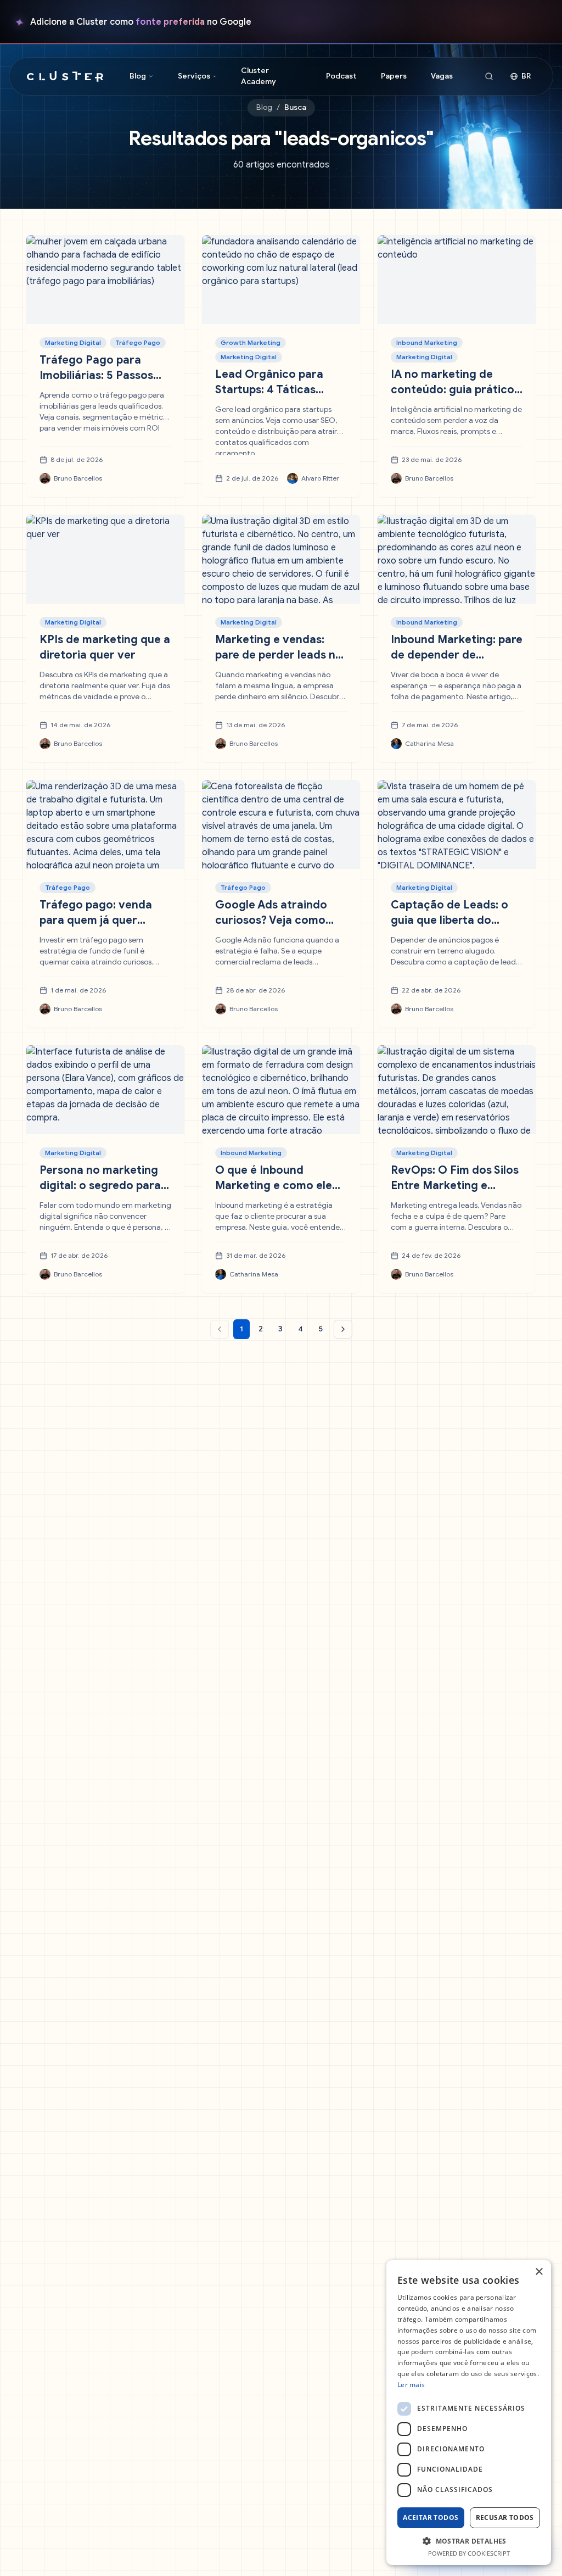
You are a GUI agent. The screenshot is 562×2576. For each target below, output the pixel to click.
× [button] (539, 2272)
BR (526, 76)
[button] (469, 2541)
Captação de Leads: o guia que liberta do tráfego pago (449, 920)
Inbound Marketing (427, 342)
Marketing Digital (73, 342)
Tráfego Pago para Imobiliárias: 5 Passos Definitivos (96, 375)
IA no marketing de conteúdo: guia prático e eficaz (453, 390)
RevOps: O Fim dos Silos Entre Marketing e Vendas (455, 1186)
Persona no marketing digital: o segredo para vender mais (100, 1186)
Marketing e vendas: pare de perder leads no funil (279, 655)
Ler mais (411, 2385)
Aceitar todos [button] (431, 2518)
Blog (264, 107)
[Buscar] (489, 76)
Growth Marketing (251, 342)
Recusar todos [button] (505, 2518)
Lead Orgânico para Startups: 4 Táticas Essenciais (269, 390)
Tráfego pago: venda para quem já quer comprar (96, 920)
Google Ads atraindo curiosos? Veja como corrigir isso (271, 920)
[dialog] (469, 2413)
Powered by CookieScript (469, 2553)
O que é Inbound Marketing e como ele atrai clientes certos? (274, 1186)
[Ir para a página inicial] (65, 76)
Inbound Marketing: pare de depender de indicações (457, 655)
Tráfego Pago (138, 342)
